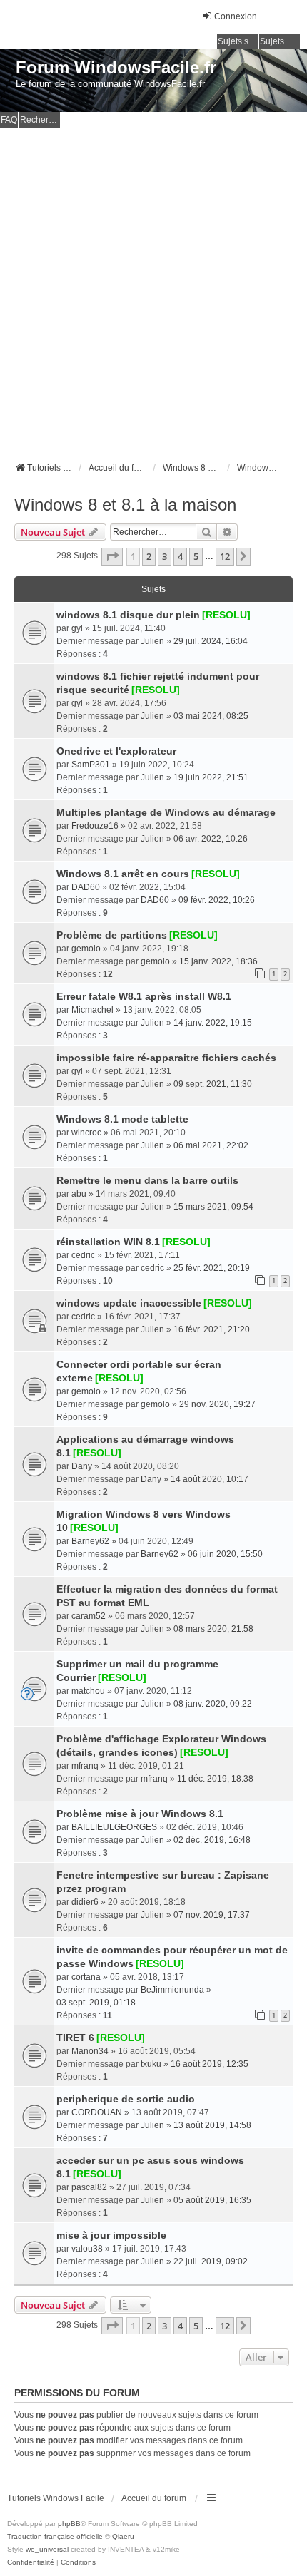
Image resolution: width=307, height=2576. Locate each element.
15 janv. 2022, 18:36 (218, 961)
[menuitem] (31, 2562)
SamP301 (91, 765)
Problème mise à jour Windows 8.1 (140, 1814)
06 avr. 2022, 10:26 (211, 839)
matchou (88, 1691)
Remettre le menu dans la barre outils (147, 1180)
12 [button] (225, 556)
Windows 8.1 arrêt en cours (123, 874)
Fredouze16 (95, 826)
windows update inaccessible (129, 1303)
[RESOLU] (226, 615)
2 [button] (149, 556)
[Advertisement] (153, 288)
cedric (83, 1255)
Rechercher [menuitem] (40, 120)
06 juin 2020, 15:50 (225, 1554)
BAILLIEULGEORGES (114, 1827)
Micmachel (92, 1010)
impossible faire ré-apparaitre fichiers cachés (166, 1058)
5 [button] (196, 556)
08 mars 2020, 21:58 (213, 1629)
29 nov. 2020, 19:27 (217, 1404)
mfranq (85, 1766)
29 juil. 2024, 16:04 (211, 641)
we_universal (47, 2549)
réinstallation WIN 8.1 (108, 1242)
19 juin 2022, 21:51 (211, 777)
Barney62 (90, 1541)
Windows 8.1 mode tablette (122, 1119)
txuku (151, 2064)
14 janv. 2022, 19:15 (213, 1023)
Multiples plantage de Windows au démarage (166, 812)
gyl (77, 628)
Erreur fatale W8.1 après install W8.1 (144, 996)
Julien (152, 641)
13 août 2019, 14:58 (212, 2125)
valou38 (87, 2249)
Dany (82, 1466)
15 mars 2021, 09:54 (213, 1207)
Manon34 (90, 2051)
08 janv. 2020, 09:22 (213, 1704)
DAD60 (86, 887)
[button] (112, 556)
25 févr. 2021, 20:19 (212, 1268)
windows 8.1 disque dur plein (128, 615)
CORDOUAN (97, 2112)
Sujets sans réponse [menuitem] (238, 41)
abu (79, 1194)
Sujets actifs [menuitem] (280, 41)
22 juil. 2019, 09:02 (211, 2261)
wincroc (86, 1133)
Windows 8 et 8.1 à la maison (125, 505)
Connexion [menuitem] (236, 16)
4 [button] (180, 556)
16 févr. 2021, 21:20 (212, 1329)
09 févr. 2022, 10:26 (217, 900)
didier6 (85, 1902)
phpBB (69, 2524)
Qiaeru (123, 2536)
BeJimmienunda (172, 1990)
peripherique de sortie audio (126, 2099)
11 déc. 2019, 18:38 (215, 1779)
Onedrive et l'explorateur (116, 751)
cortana (86, 1977)
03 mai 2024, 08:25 (211, 716)
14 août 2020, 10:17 (210, 1479)
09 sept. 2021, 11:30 (213, 1084)
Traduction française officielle (55, 2536)
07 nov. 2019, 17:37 (212, 1915)
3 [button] (165, 556)
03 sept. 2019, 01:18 (96, 2003)
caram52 (89, 1616)
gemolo (86, 949)
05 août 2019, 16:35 (212, 2200)
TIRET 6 (75, 2038)
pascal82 (89, 2187)
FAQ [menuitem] (9, 120)
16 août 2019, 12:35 (210, 2064)
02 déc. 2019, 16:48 (212, 1840)
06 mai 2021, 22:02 (211, 1145)
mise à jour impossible (111, 2235)
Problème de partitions (112, 935)
